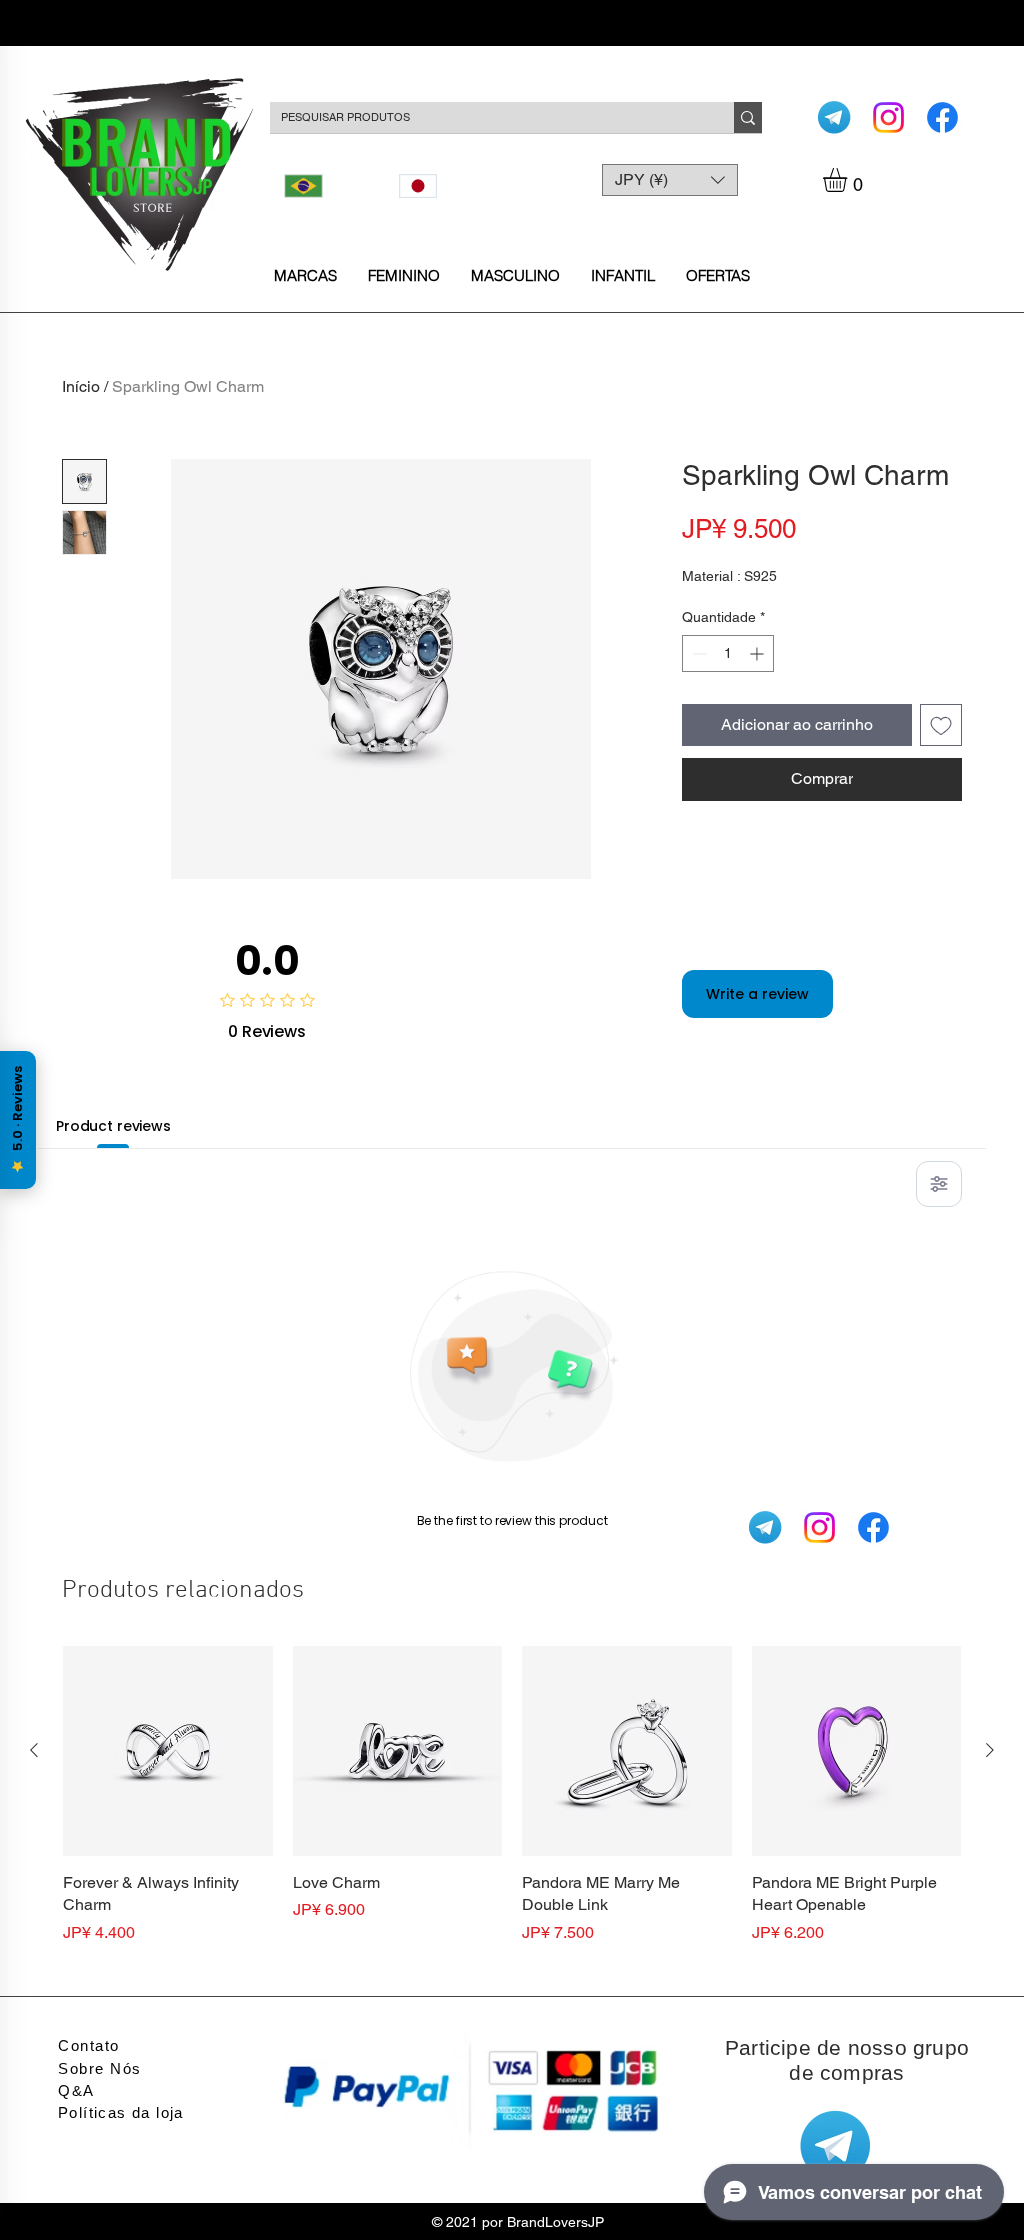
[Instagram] (888, 117)
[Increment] (758, 653)
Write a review (757, 994)
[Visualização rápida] (168, 1751)
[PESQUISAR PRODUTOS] (748, 117)
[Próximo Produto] (990, 1750)
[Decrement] (697, 653)
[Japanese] (441, 186)
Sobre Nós (100, 2068)
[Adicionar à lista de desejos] (941, 725)
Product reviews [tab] (113, 1126)
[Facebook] (942, 117)
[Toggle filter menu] (939, 1184)
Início (81, 386)
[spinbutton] (728, 653)
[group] (512, 1806)
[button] (849, 180)
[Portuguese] (327, 186)
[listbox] (670, 180)
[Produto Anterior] (34, 1750)
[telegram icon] (834, 117)
